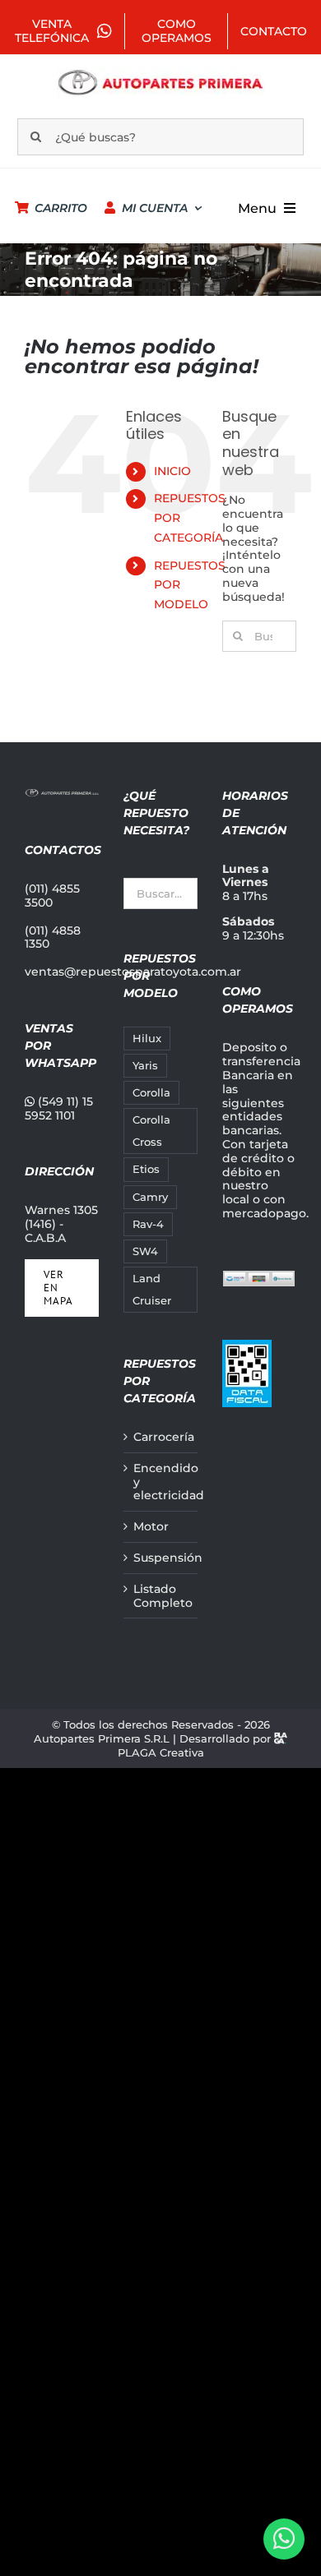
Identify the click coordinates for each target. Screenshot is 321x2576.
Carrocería (161, 1437)
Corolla (151, 1093)
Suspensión (161, 1558)
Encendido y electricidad (161, 1482)
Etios (146, 1169)
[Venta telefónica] (284, 2539)
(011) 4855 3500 (52, 896)
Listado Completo (161, 1596)
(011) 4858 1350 (53, 937)
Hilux (147, 1039)
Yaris (145, 1066)
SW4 (145, 1251)
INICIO (172, 471)
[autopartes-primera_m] (161, 73)
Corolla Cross (151, 1131)
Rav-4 (148, 1224)
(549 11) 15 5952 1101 (59, 1108)
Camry (150, 1197)
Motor (151, 1527)
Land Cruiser (152, 1290)
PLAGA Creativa (161, 1752)
